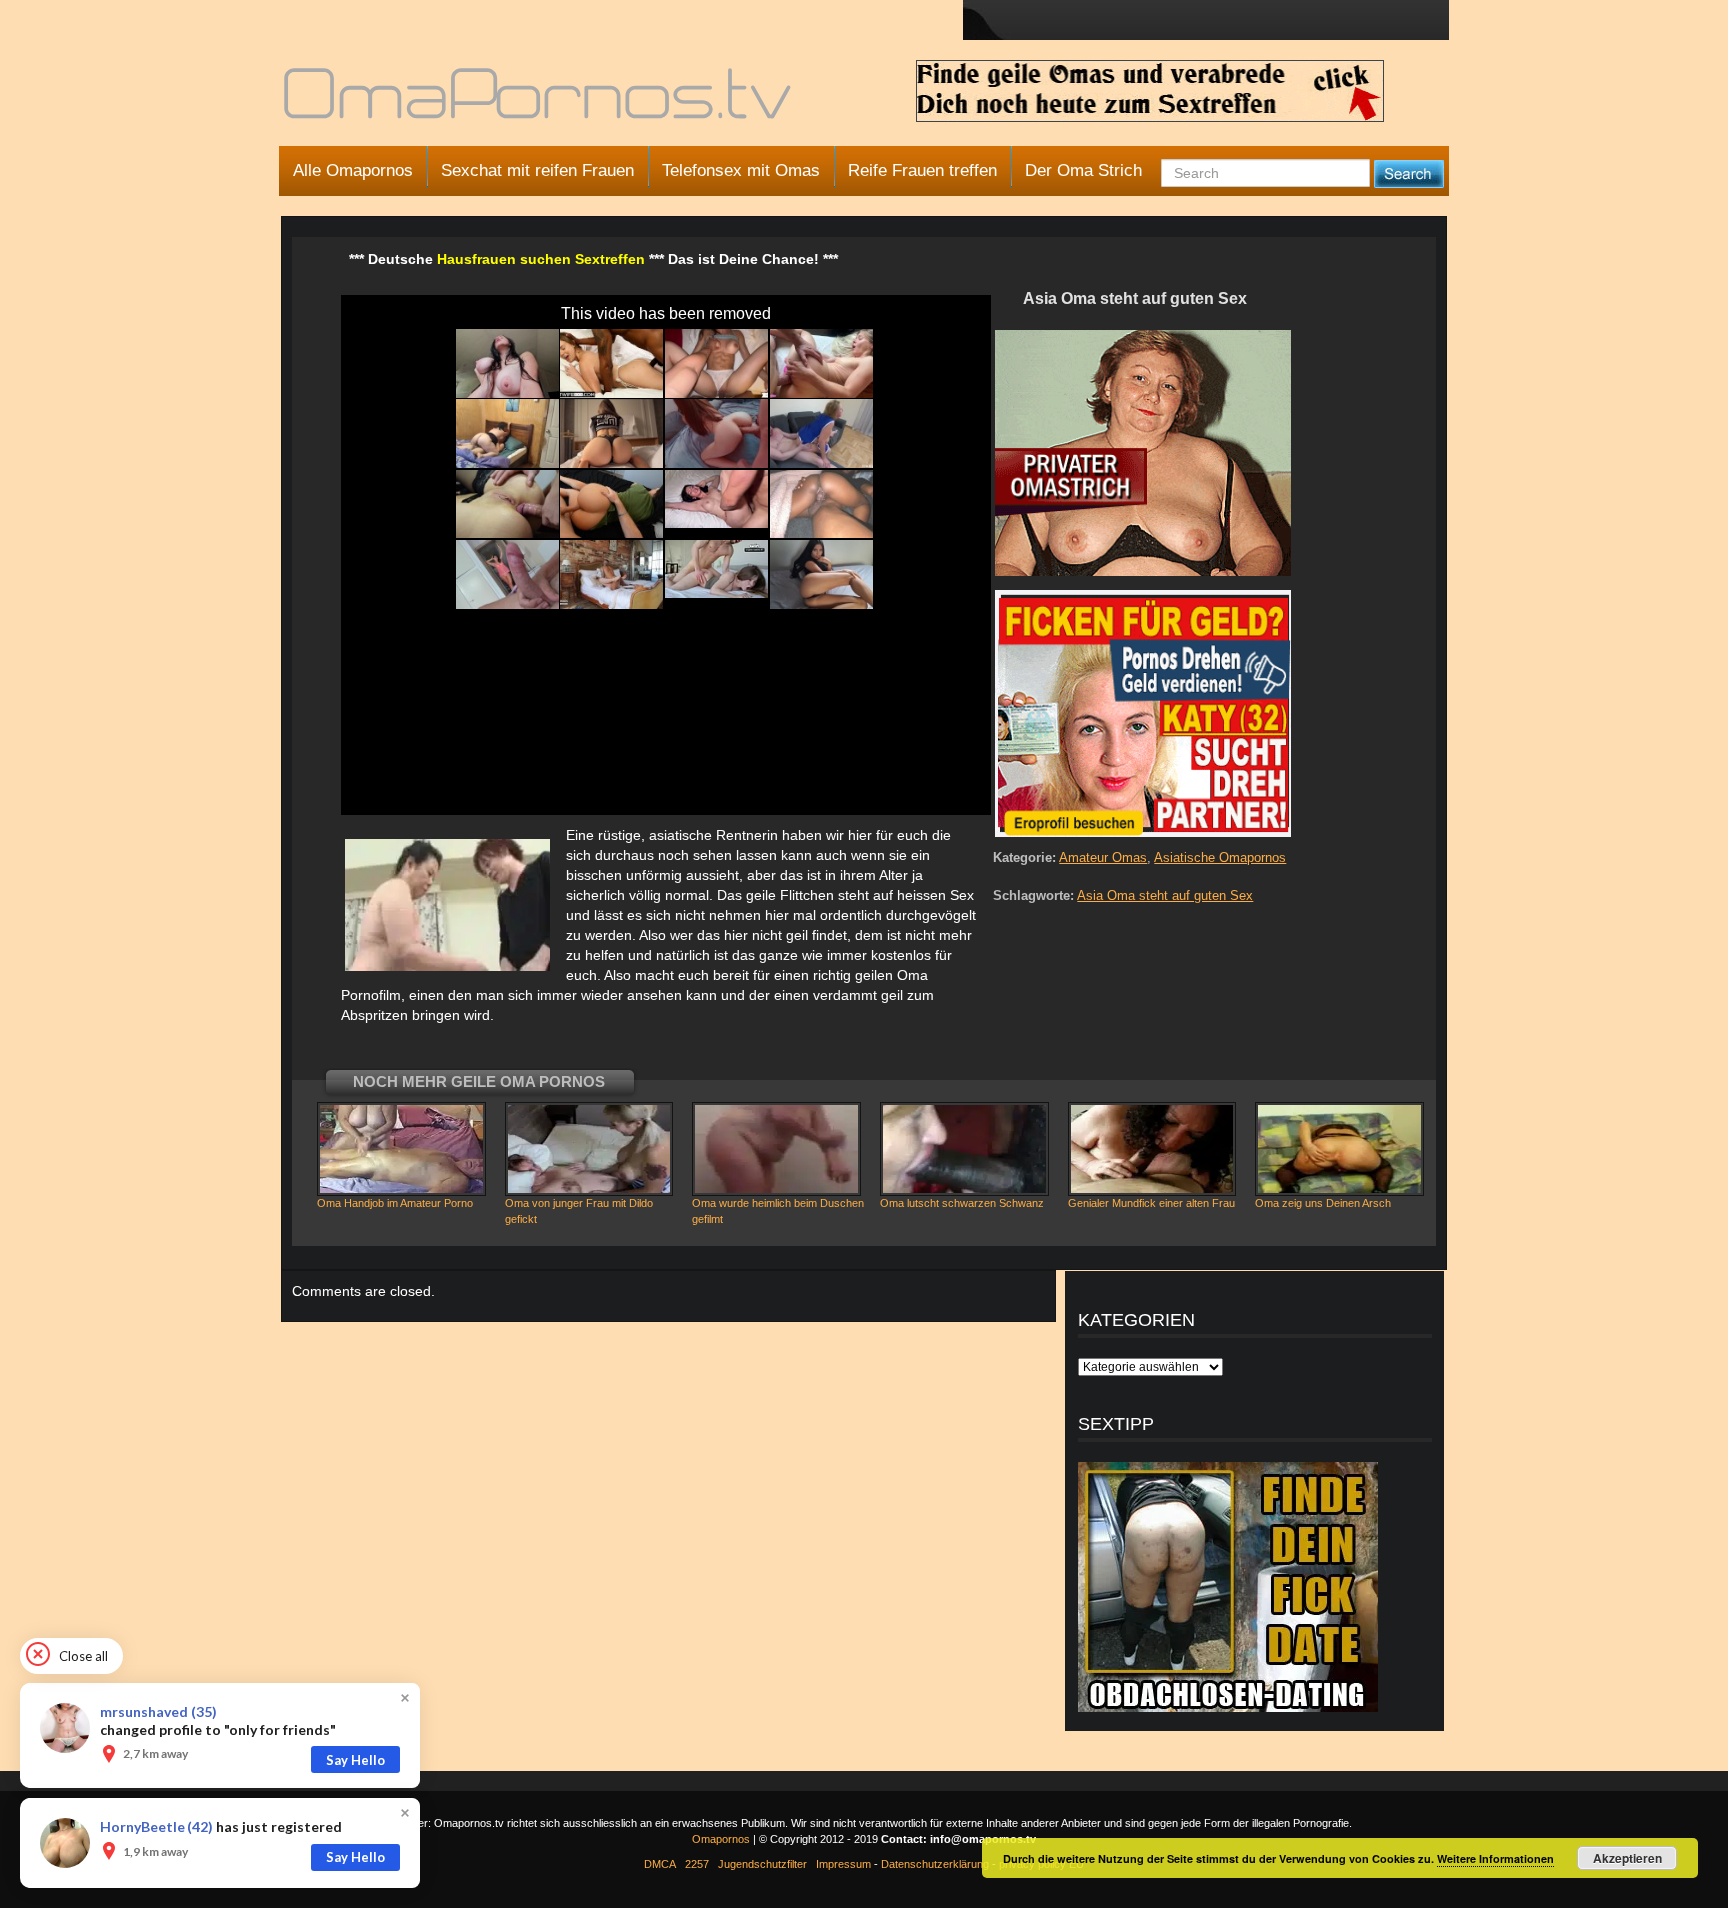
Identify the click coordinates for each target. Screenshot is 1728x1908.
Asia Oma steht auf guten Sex (1165, 895)
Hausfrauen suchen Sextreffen (541, 259)
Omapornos (721, 1839)
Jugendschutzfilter (762, 1864)
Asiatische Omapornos (1220, 857)
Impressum (843, 1864)
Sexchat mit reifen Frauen (537, 170)
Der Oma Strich (1083, 170)
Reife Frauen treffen (922, 170)
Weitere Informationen (1495, 1858)
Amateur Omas (1103, 857)
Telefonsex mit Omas (741, 170)
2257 (697, 1864)
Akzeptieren (1627, 1858)
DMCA (660, 1864)
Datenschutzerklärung (935, 1864)
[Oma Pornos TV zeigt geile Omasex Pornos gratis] (539, 102)
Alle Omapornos (353, 170)
